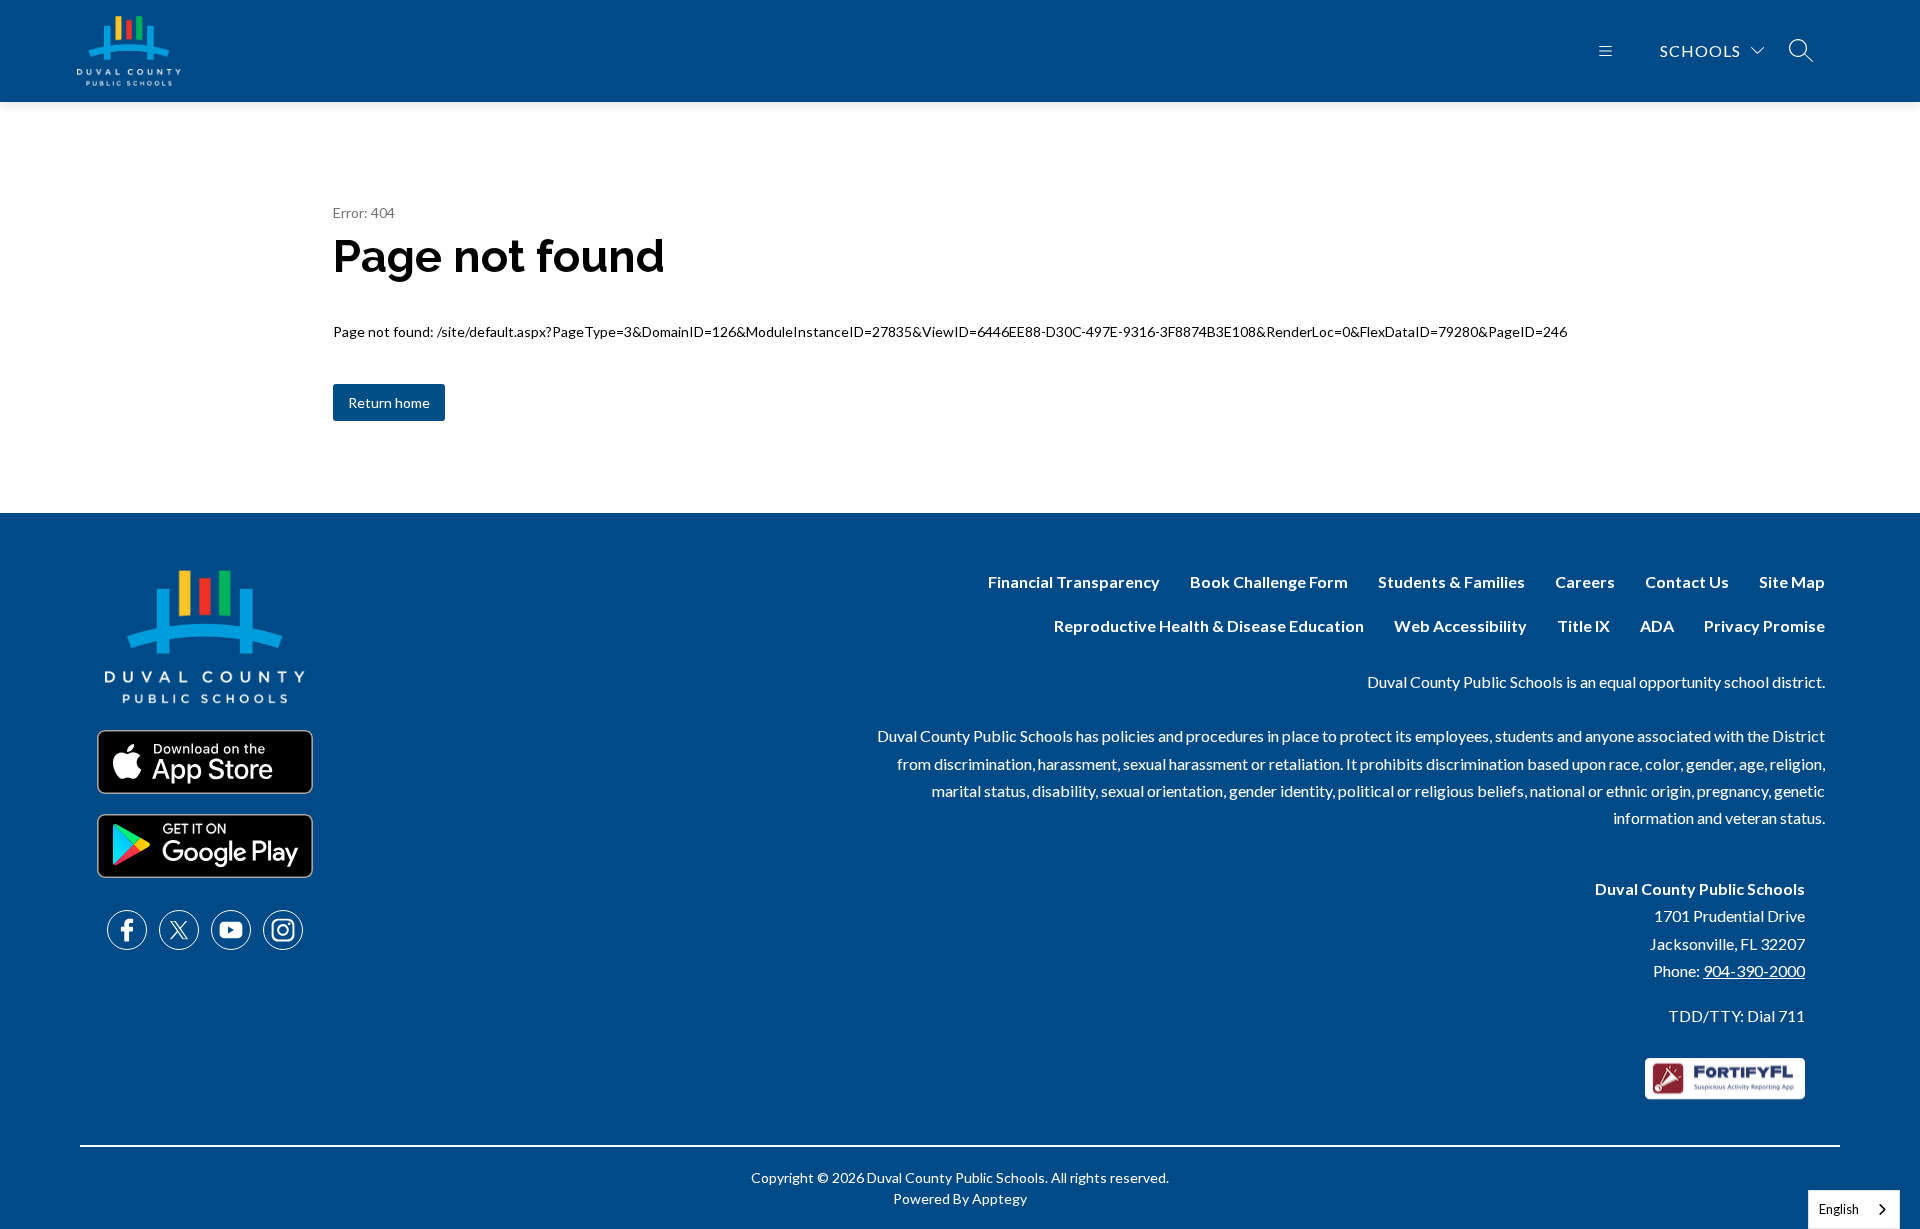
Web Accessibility (1460, 625)
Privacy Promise (1764, 625)
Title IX (1583, 625)
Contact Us (1687, 581)
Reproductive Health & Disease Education (1209, 625)
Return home (389, 402)
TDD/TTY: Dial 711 (1736, 1015)
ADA (1657, 625)
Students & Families (1451, 581)
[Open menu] (1605, 51)
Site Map (1792, 581)
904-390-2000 (1754, 970)
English (1839, 1209)
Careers (1585, 581)
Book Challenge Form (1269, 581)
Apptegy (999, 1198)
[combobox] (1854, 1209)
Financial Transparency (1074, 581)
